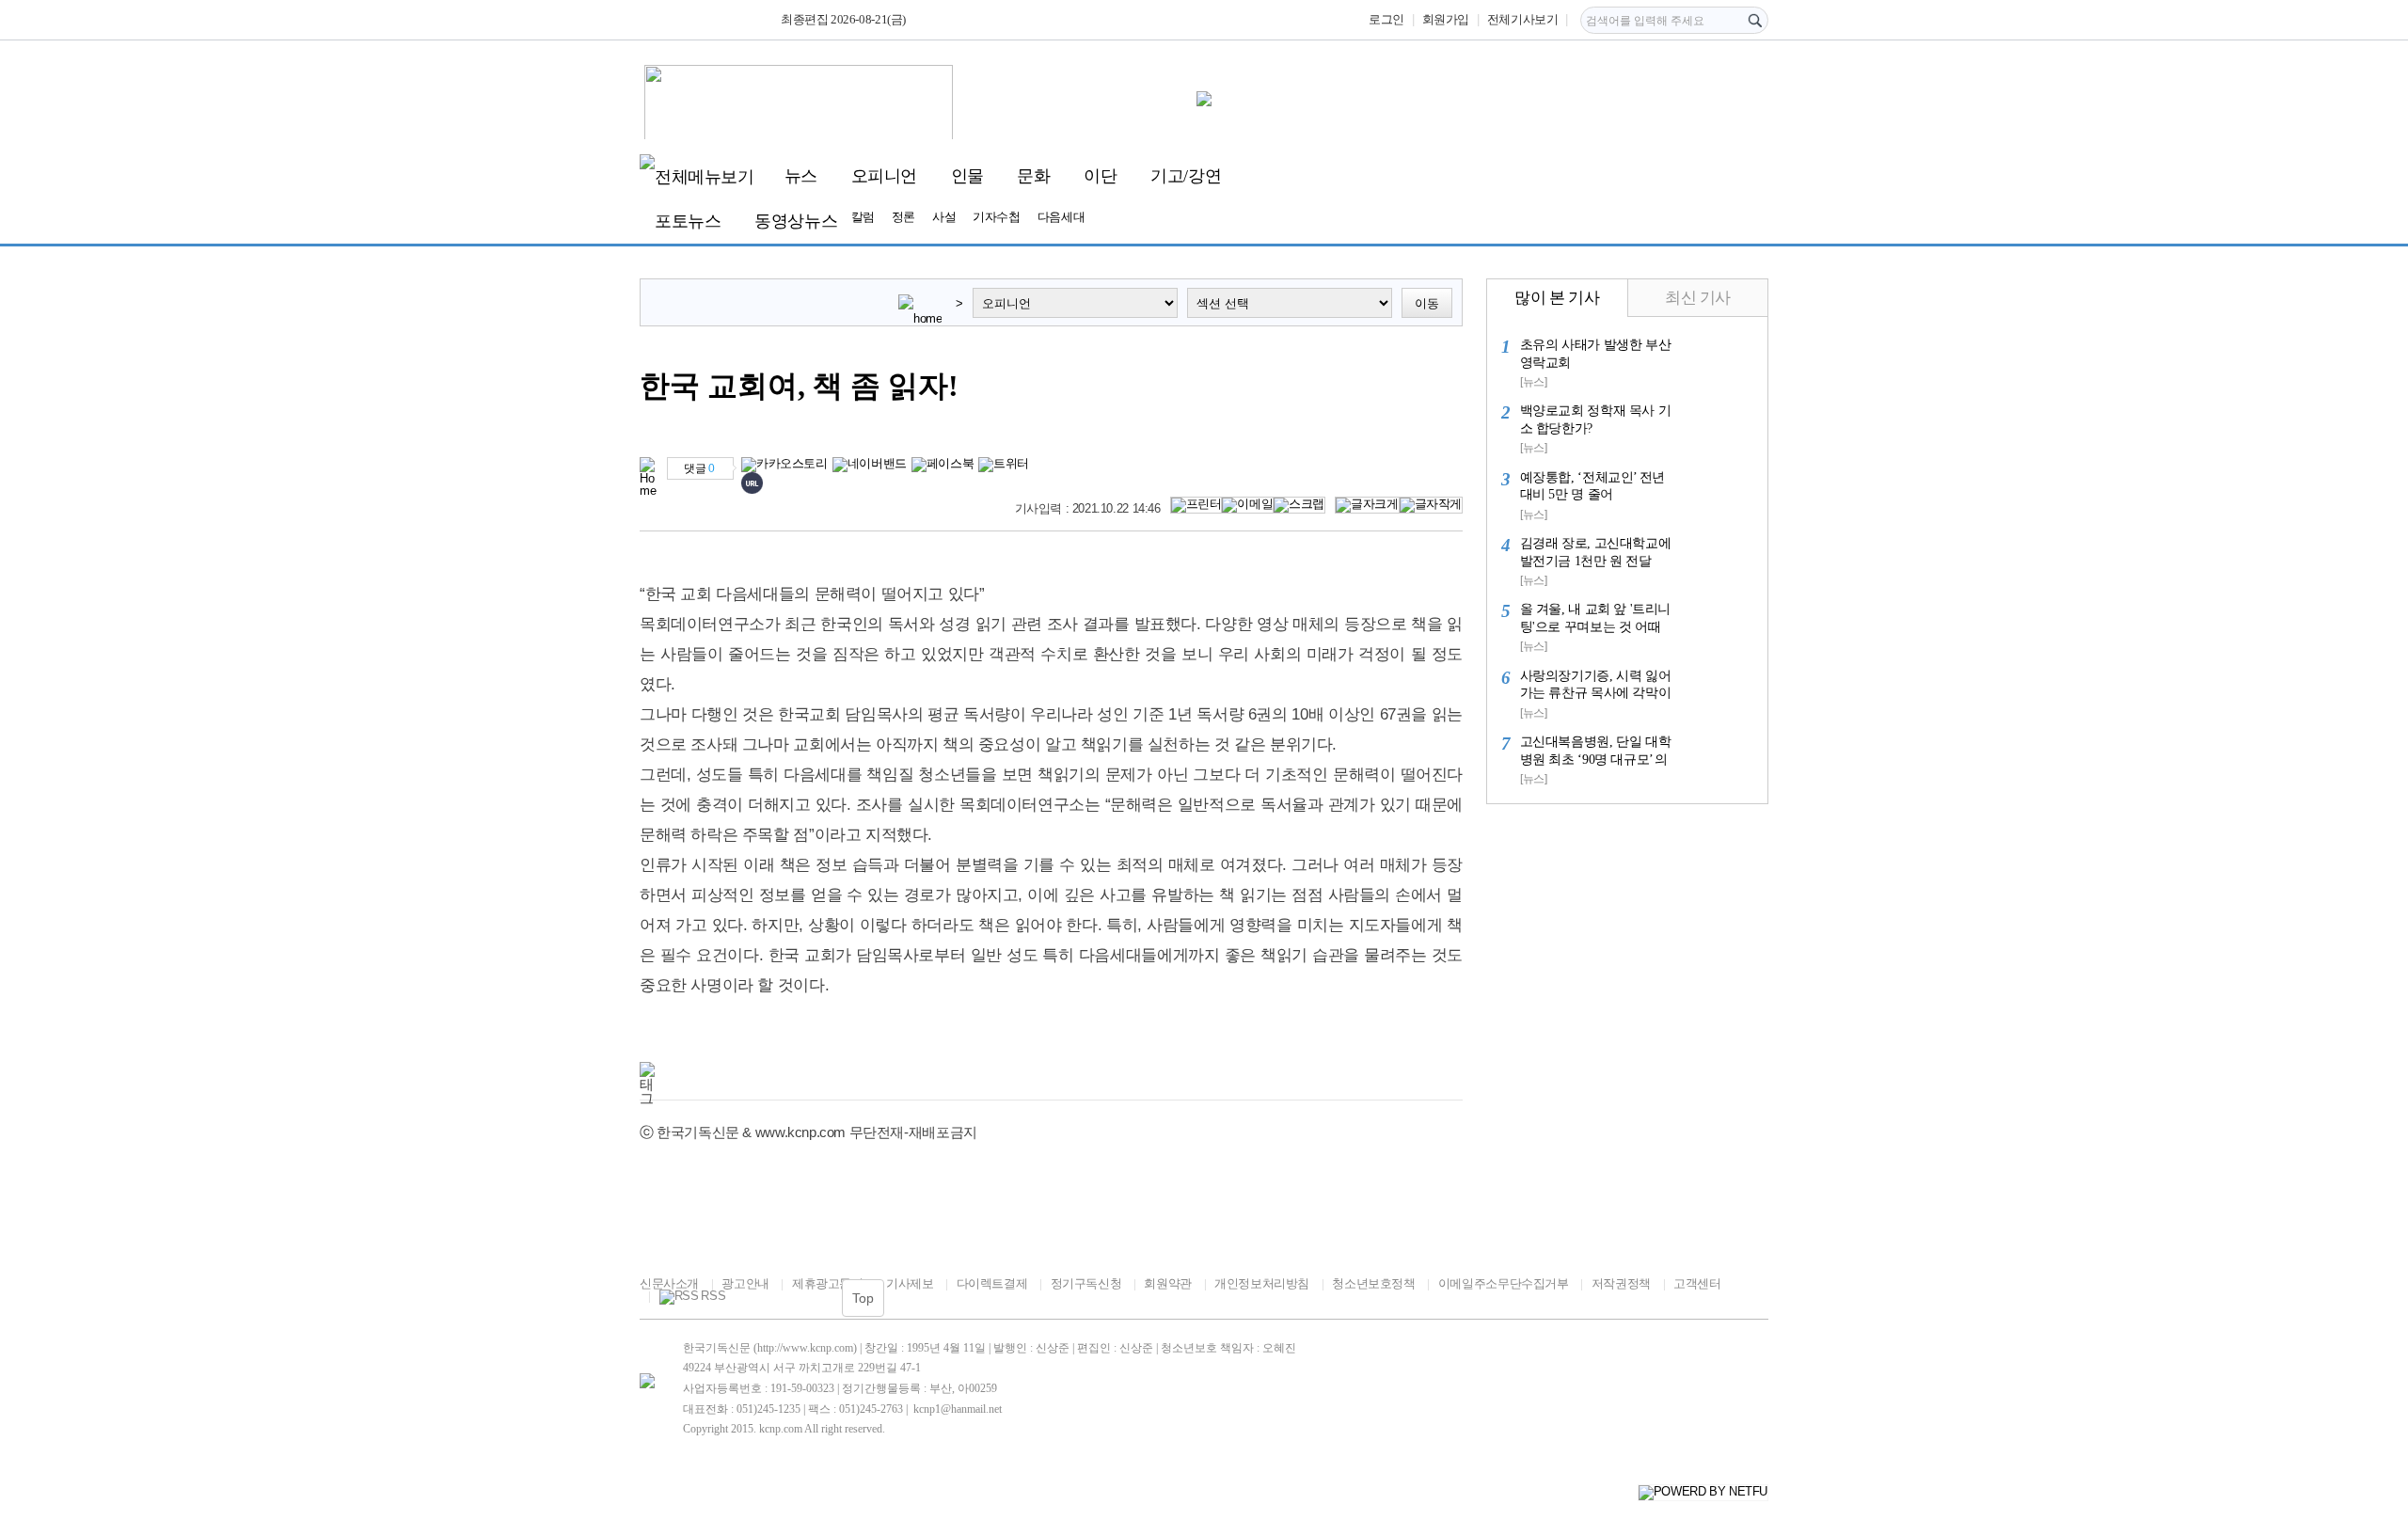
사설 (944, 217)
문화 (1033, 176)
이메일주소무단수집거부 (1503, 1283)
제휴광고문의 (827, 1283)
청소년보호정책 (1373, 1283)
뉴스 (801, 176)
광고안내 (745, 1283)
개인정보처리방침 (1262, 1283)
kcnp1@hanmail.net (958, 1409)
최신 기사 (1698, 298)
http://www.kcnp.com (805, 1348)
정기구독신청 (1086, 1283)
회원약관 (1167, 1283)
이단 (1100, 176)
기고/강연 (1186, 176)
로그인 (1386, 19)
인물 (967, 176)
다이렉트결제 (992, 1283)
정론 (903, 217)
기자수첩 (996, 217)
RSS (713, 1296)
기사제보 (910, 1283)
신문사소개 (669, 1283)
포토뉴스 (688, 221)
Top (863, 1298)
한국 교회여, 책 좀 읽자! (799, 386)
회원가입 (1446, 19)
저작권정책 (1621, 1283)
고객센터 (1697, 1283)
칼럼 (863, 217)
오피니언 (884, 176)
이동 (1427, 303)
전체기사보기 (1523, 19)
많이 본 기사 (1557, 298)
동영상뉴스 (796, 221)
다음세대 (1061, 217)
